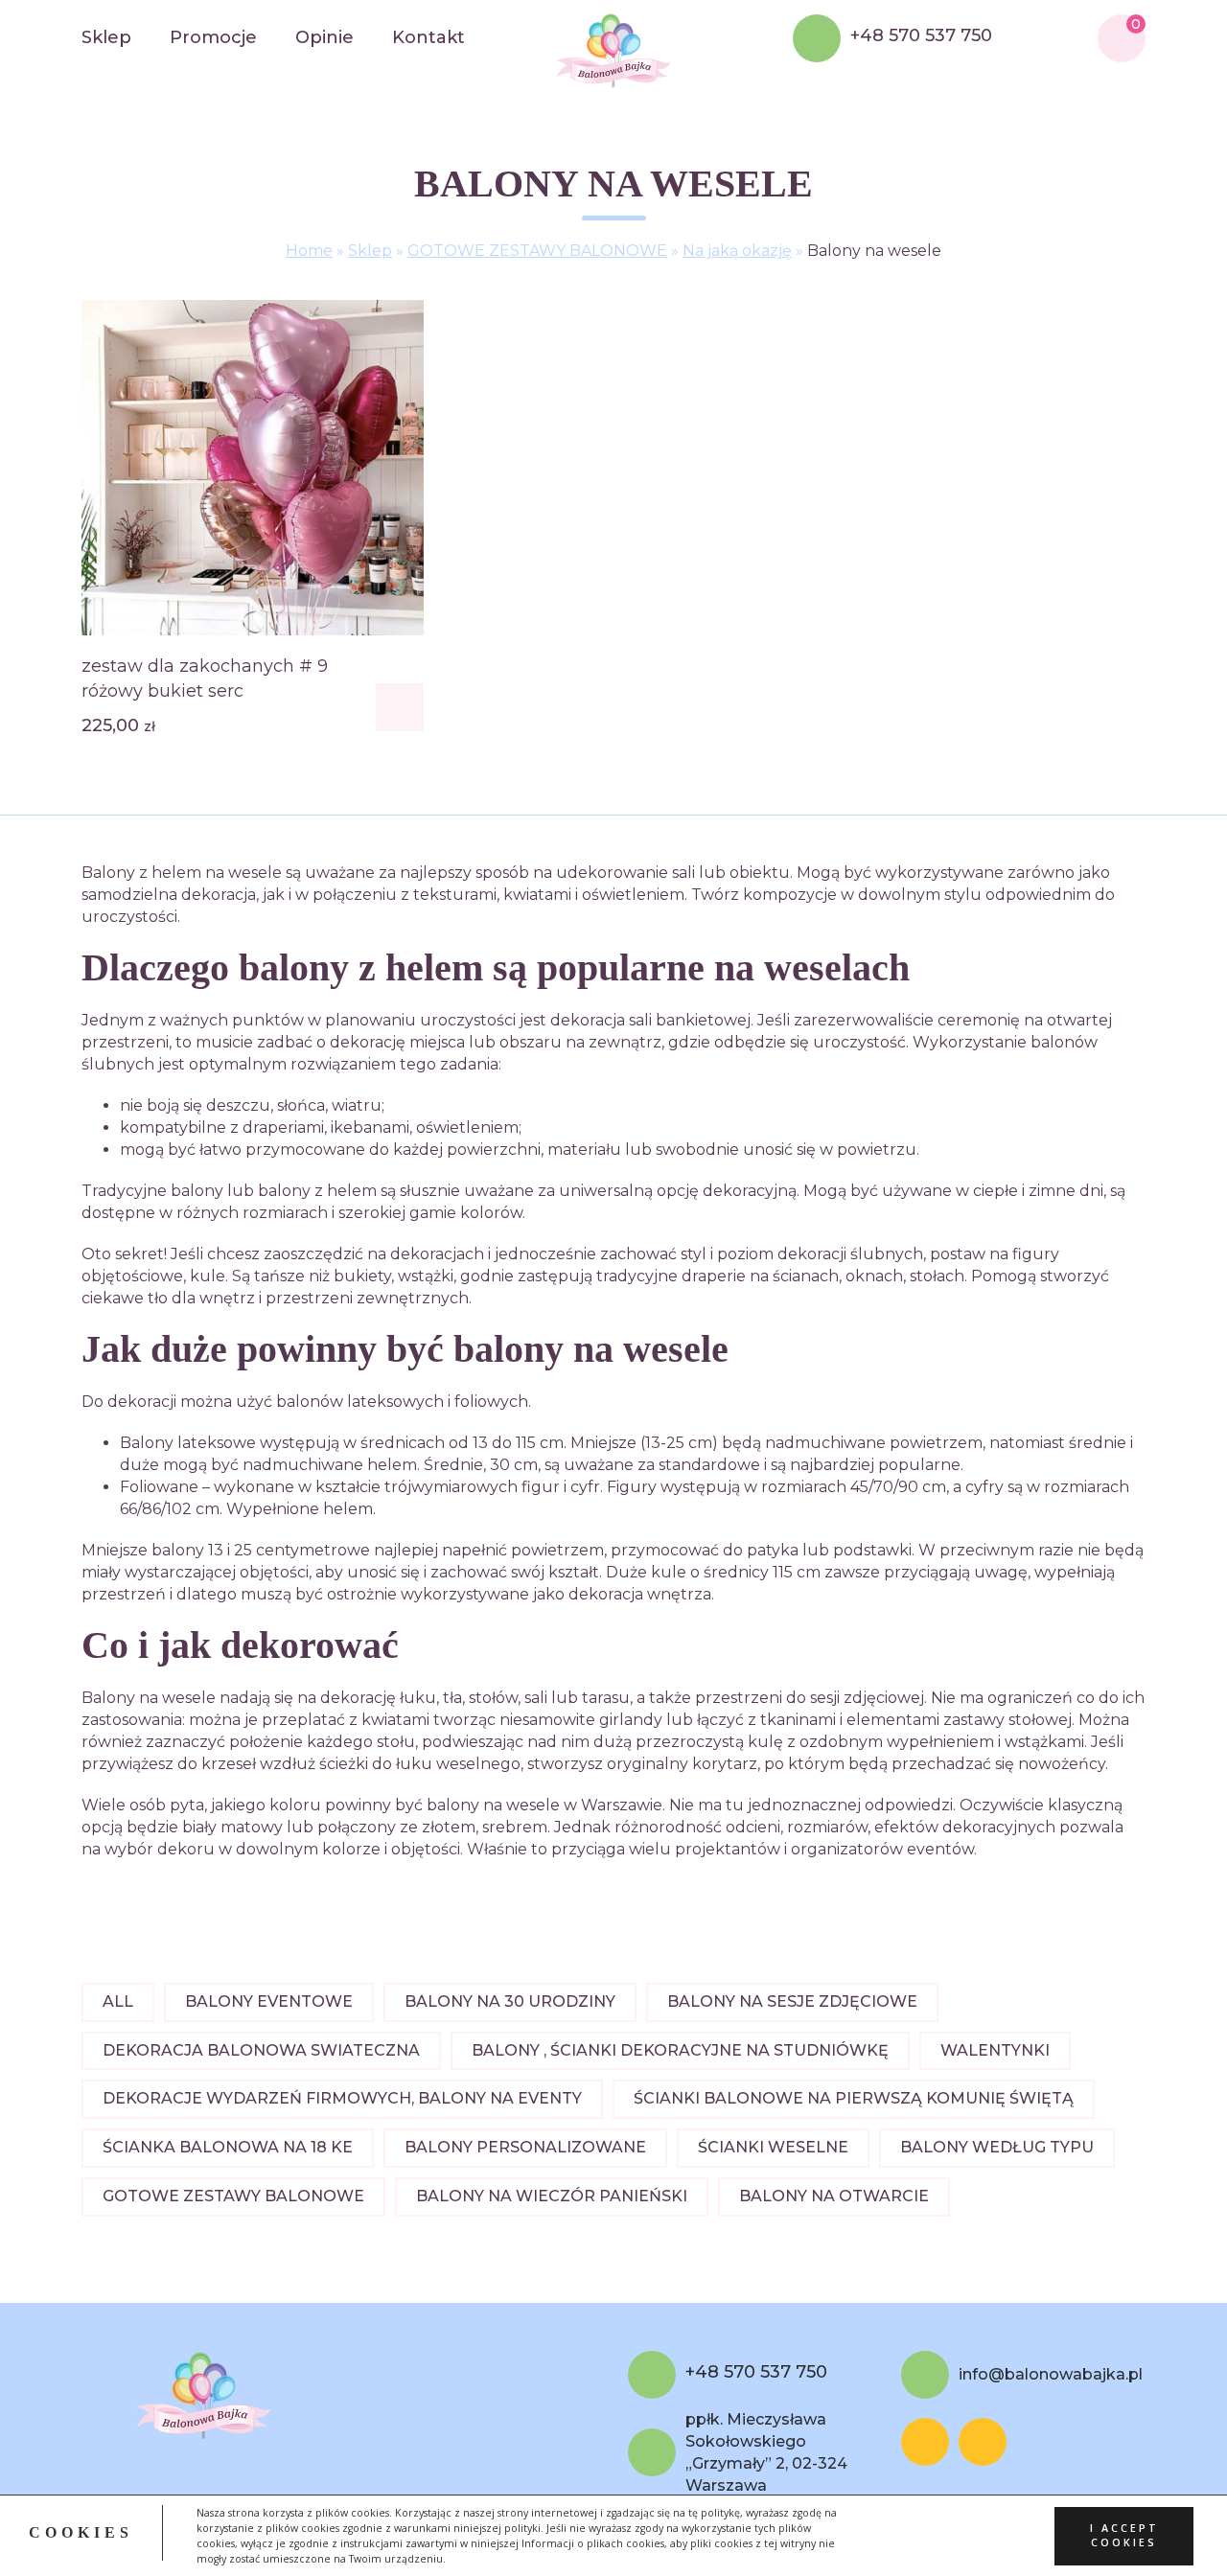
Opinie (324, 37)
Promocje (213, 37)
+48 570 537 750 (921, 36)
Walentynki (995, 2050)
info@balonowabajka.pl (1051, 2374)
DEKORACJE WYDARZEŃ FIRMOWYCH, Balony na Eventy (342, 2098)
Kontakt (428, 37)
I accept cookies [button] (1124, 2535)
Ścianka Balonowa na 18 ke (228, 2147)
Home (309, 251)
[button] (400, 707)
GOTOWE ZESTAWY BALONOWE (537, 251)
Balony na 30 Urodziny (510, 2001)
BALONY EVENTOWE (269, 2001)
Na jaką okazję (737, 251)
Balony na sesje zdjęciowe (792, 2001)
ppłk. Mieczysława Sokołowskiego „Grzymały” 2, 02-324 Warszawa (766, 2452)
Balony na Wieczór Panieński (552, 2196)
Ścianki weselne (773, 2147)
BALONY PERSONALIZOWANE (525, 2147)
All (118, 2001)
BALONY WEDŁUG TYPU (997, 2147)
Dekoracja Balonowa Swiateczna (261, 2050)
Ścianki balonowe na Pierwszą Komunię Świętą (854, 2098)
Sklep (106, 37)
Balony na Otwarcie (834, 2196)
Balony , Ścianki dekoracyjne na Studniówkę (680, 2050)
